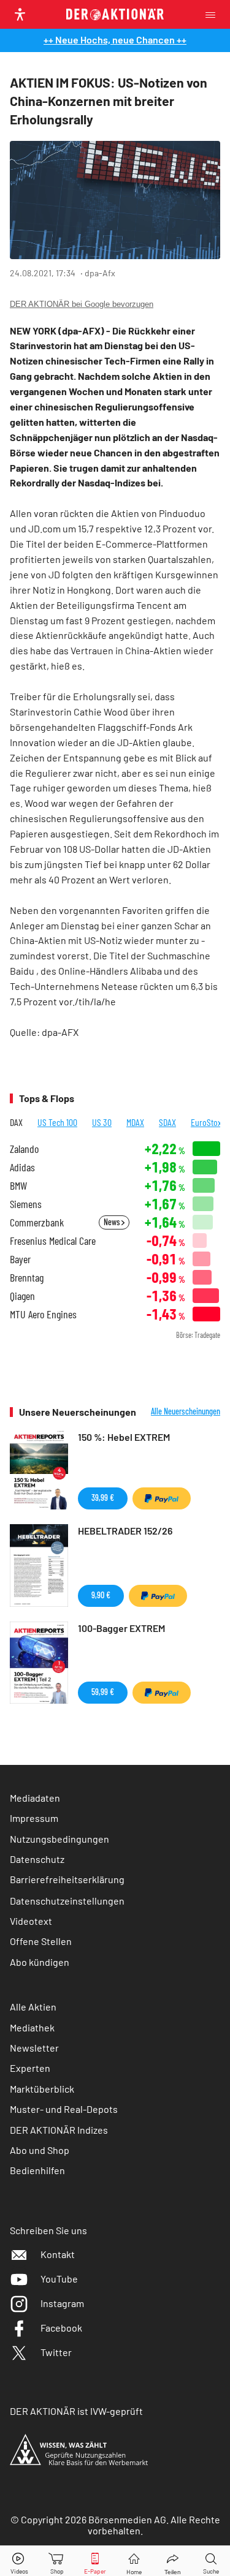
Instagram (62, 2303)
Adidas (22, 1167)
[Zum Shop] (57, 2561)
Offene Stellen (41, 1941)
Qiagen (22, 1296)
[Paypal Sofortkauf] (162, 1498)
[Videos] (19, 2561)
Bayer (20, 1259)
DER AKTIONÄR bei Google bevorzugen (82, 304)
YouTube (59, 2279)
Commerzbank (37, 1222)
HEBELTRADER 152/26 (125, 1531)
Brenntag (27, 1278)
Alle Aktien (33, 2007)
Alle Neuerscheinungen (186, 1411)
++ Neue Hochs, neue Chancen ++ (115, 40)
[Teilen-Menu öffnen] (173, 2561)
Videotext (31, 1921)
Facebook (61, 2328)
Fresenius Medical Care (53, 1241)
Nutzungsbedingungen (59, 1839)
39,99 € (103, 1498)
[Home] (134, 2561)
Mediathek (32, 2027)
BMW (18, 1186)
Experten (30, 2068)
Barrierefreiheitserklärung (67, 1879)
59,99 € (103, 1692)
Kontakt (58, 2254)
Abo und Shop (40, 2150)
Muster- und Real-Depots (64, 2109)
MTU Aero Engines (43, 1314)
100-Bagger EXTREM (121, 1628)
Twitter (56, 2352)
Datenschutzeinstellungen (67, 1901)
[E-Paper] (95, 2561)
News (113, 1222)
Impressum (34, 1818)
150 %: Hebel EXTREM (124, 1437)
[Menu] (214, 14)
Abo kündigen (40, 1962)
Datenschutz (37, 1859)
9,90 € (101, 1595)
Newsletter (34, 2048)
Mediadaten (35, 1798)
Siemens (26, 1204)
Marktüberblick (42, 2089)
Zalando (24, 1149)
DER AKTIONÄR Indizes (59, 2130)
